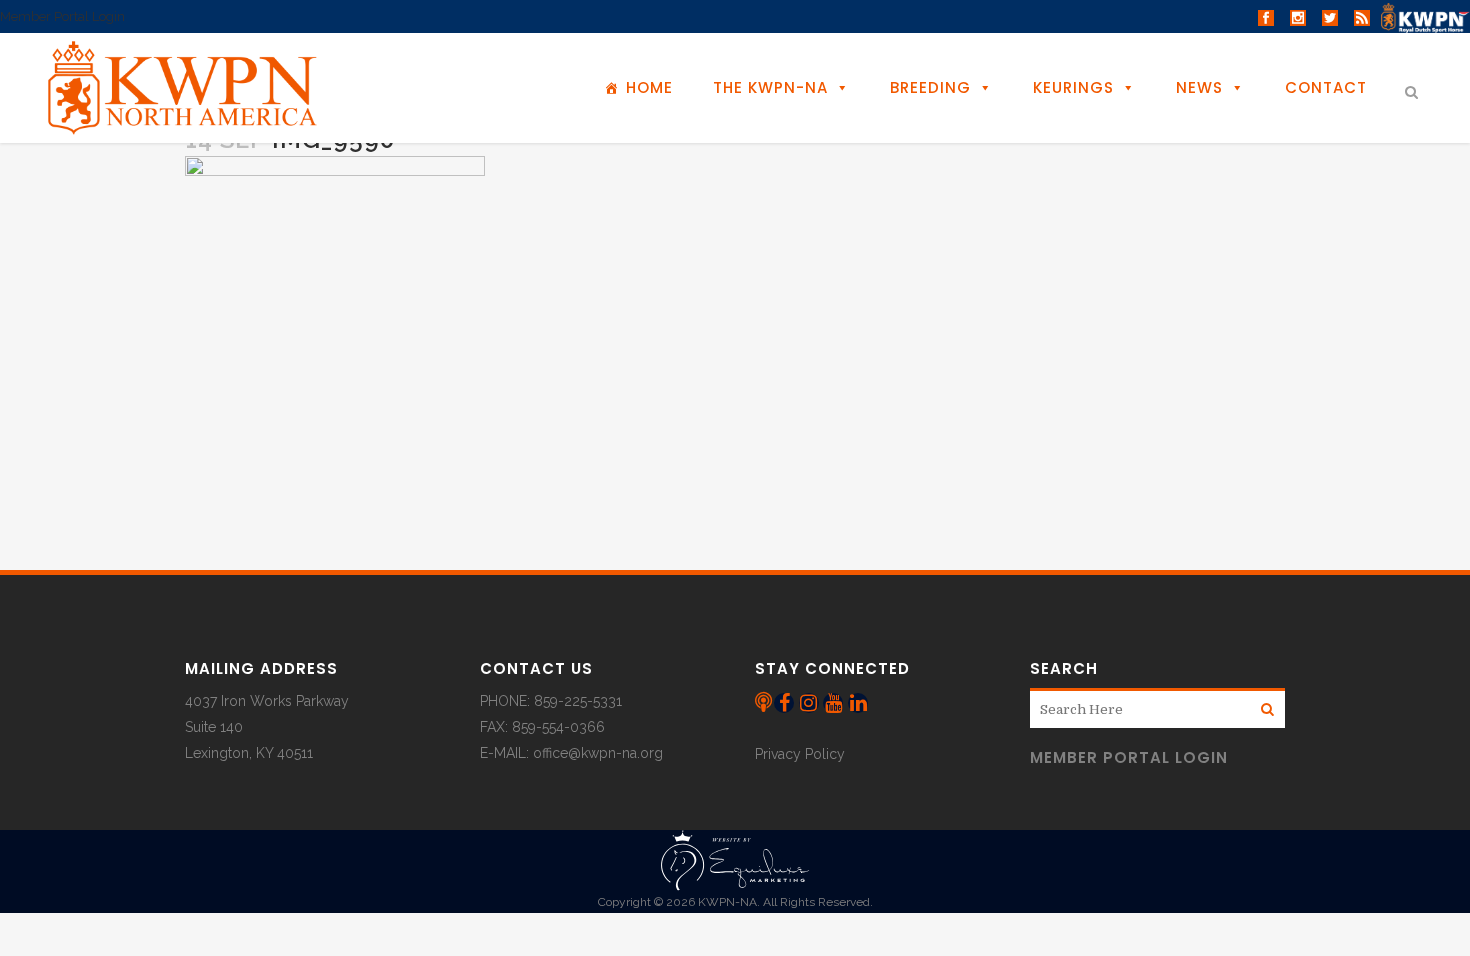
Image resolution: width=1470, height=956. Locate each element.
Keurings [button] (1073, 87)
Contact (1326, 87)
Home (649, 87)
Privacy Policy (800, 754)
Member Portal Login (62, 16)
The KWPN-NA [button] (770, 87)
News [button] (1199, 87)
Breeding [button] (930, 87)
